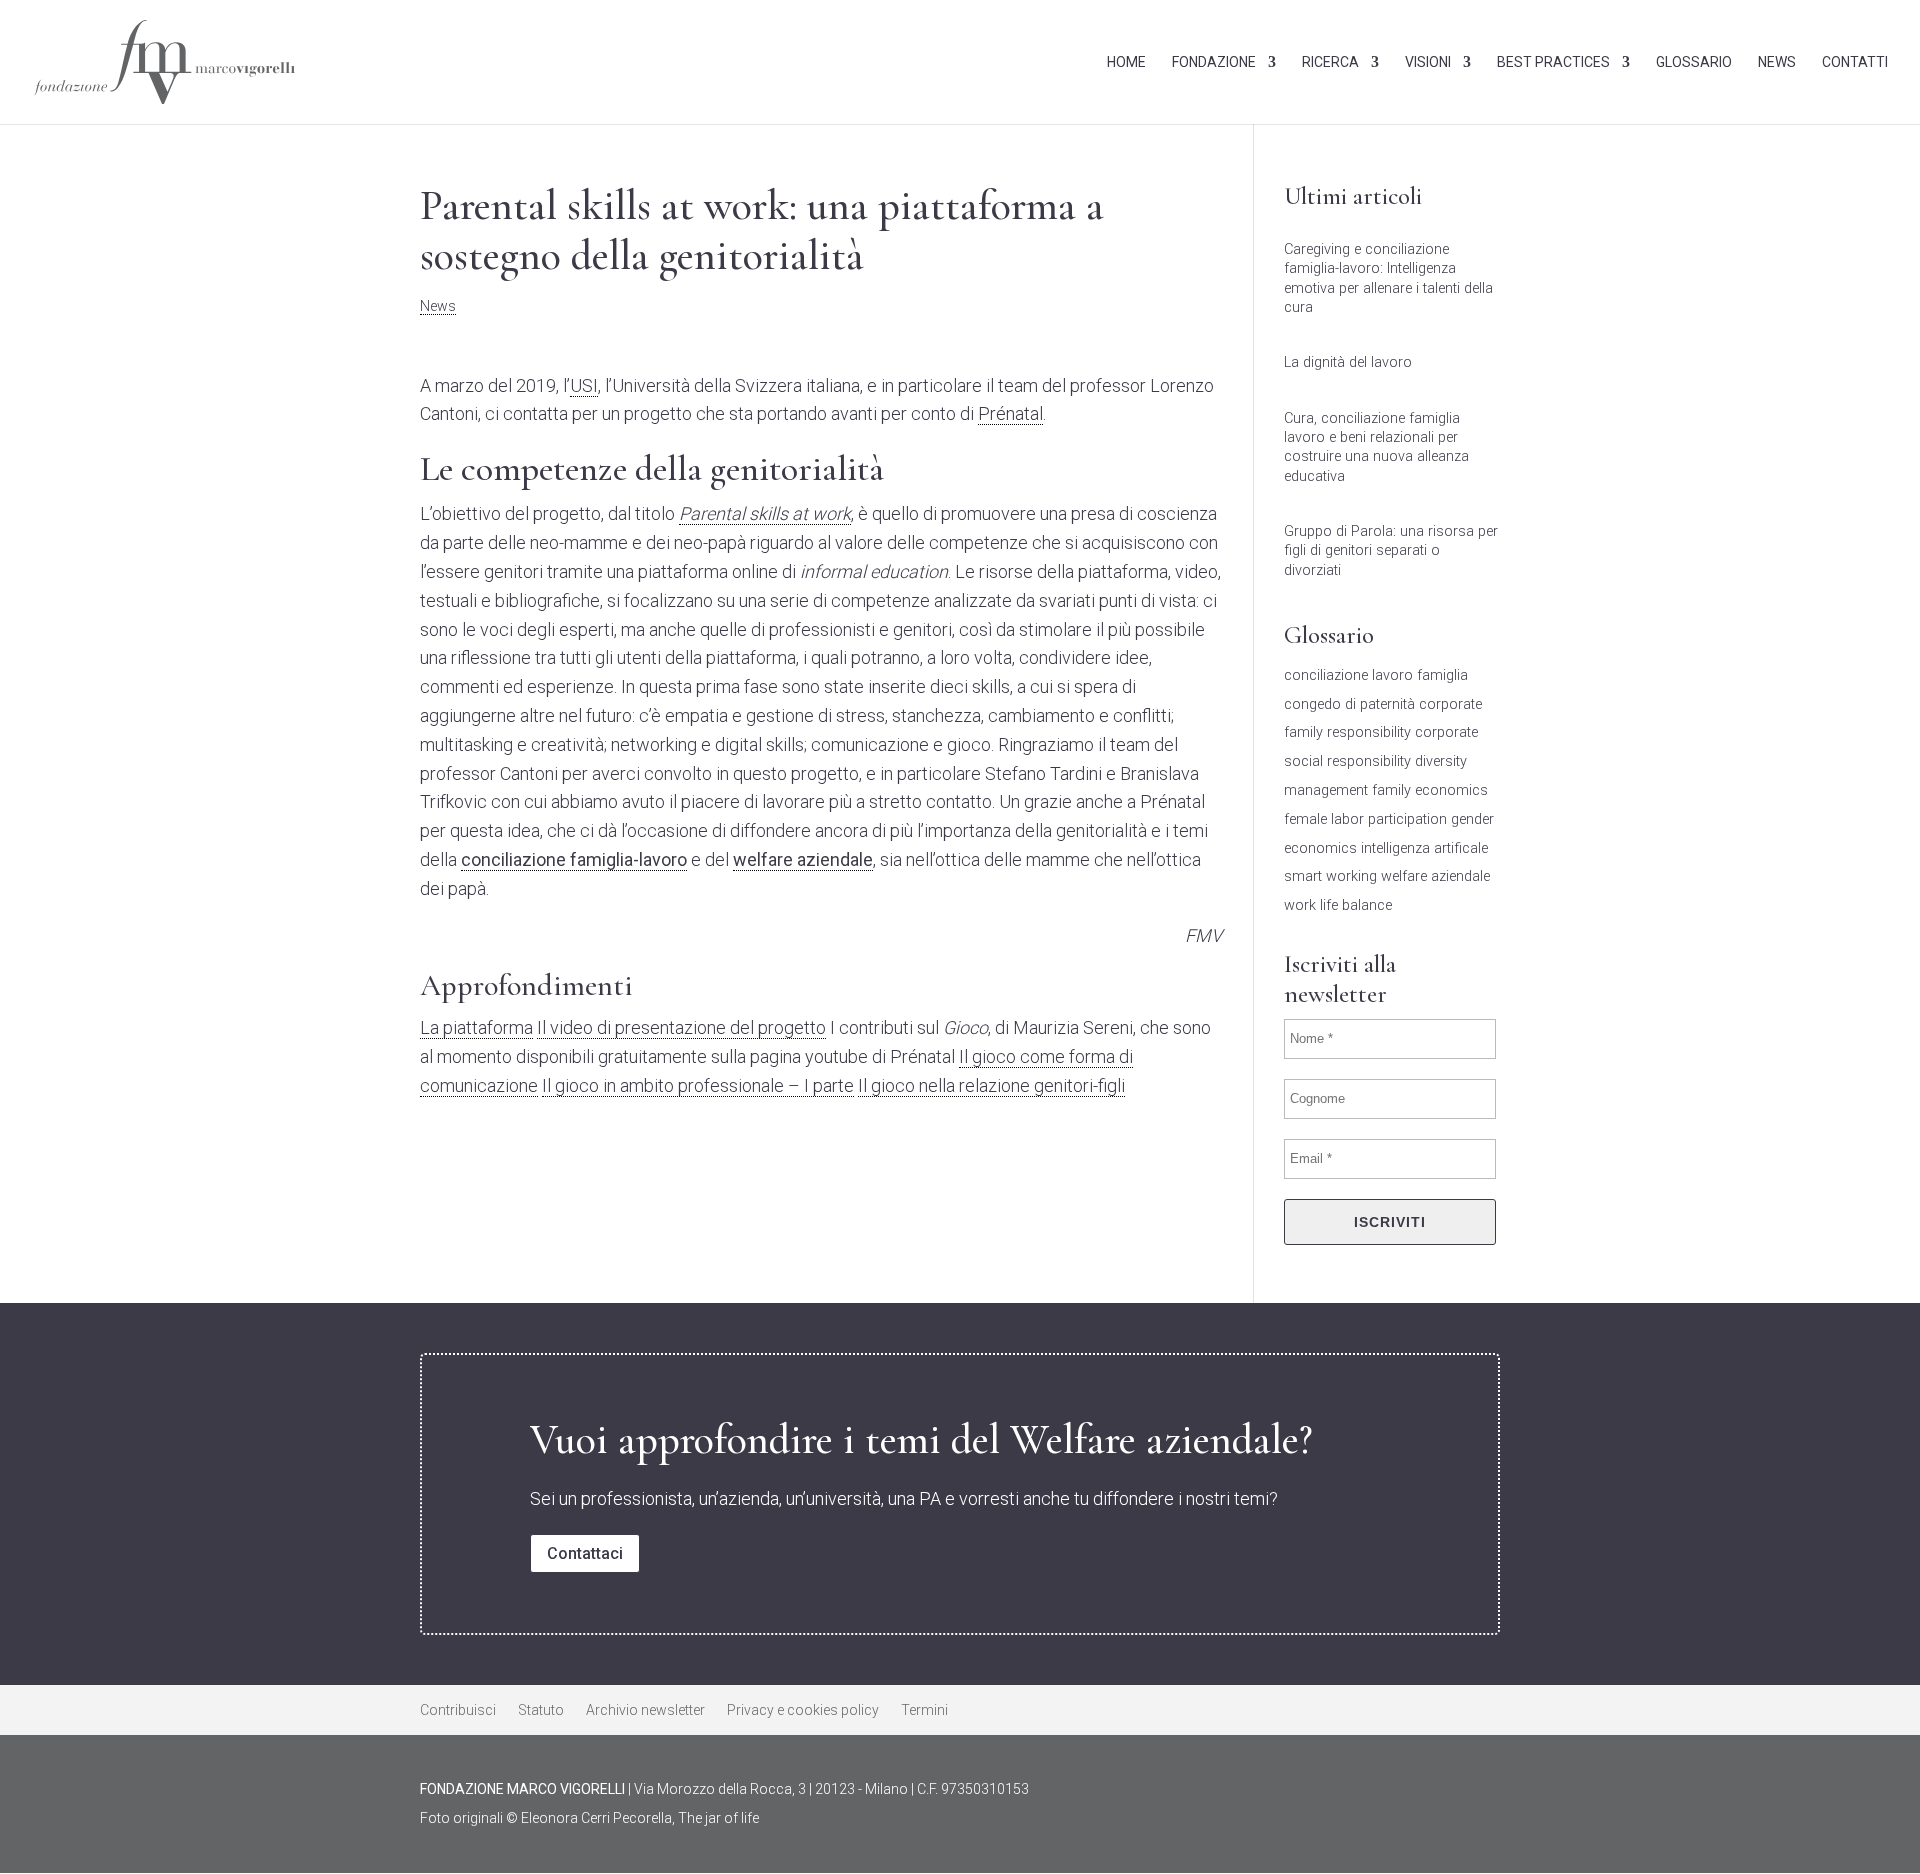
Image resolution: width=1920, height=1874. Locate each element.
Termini (924, 1710)
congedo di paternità (1349, 704)
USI (584, 385)
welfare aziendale (1435, 876)
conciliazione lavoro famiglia (1376, 675)
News (1777, 62)
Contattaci (585, 1553)
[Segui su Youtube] (1432, 1793)
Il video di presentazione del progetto (681, 1027)
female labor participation (1365, 819)
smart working (1330, 876)
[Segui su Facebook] (1382, 1793)
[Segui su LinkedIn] (1332, 1793)
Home (1126, 62)
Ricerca (1330, 62)
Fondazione (1214, 62)
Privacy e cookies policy (803, 1710)
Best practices (1553, 62)
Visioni (1428, 62)
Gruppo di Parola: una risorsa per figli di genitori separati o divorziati (1391, 550)
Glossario (1694, 62)
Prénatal (1010, 413)
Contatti (1855, 62)
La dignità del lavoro (1348, 362)
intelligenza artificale (1424, 848)
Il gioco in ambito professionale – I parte (698, 1085)
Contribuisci (458, 1710)
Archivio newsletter (645, 1710)
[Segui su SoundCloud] (1482, 1793)
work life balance (1338, 905)
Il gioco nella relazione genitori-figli (991, 1085)
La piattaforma (476, 1027)
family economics (1430, 790)
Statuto (541, 1710)
